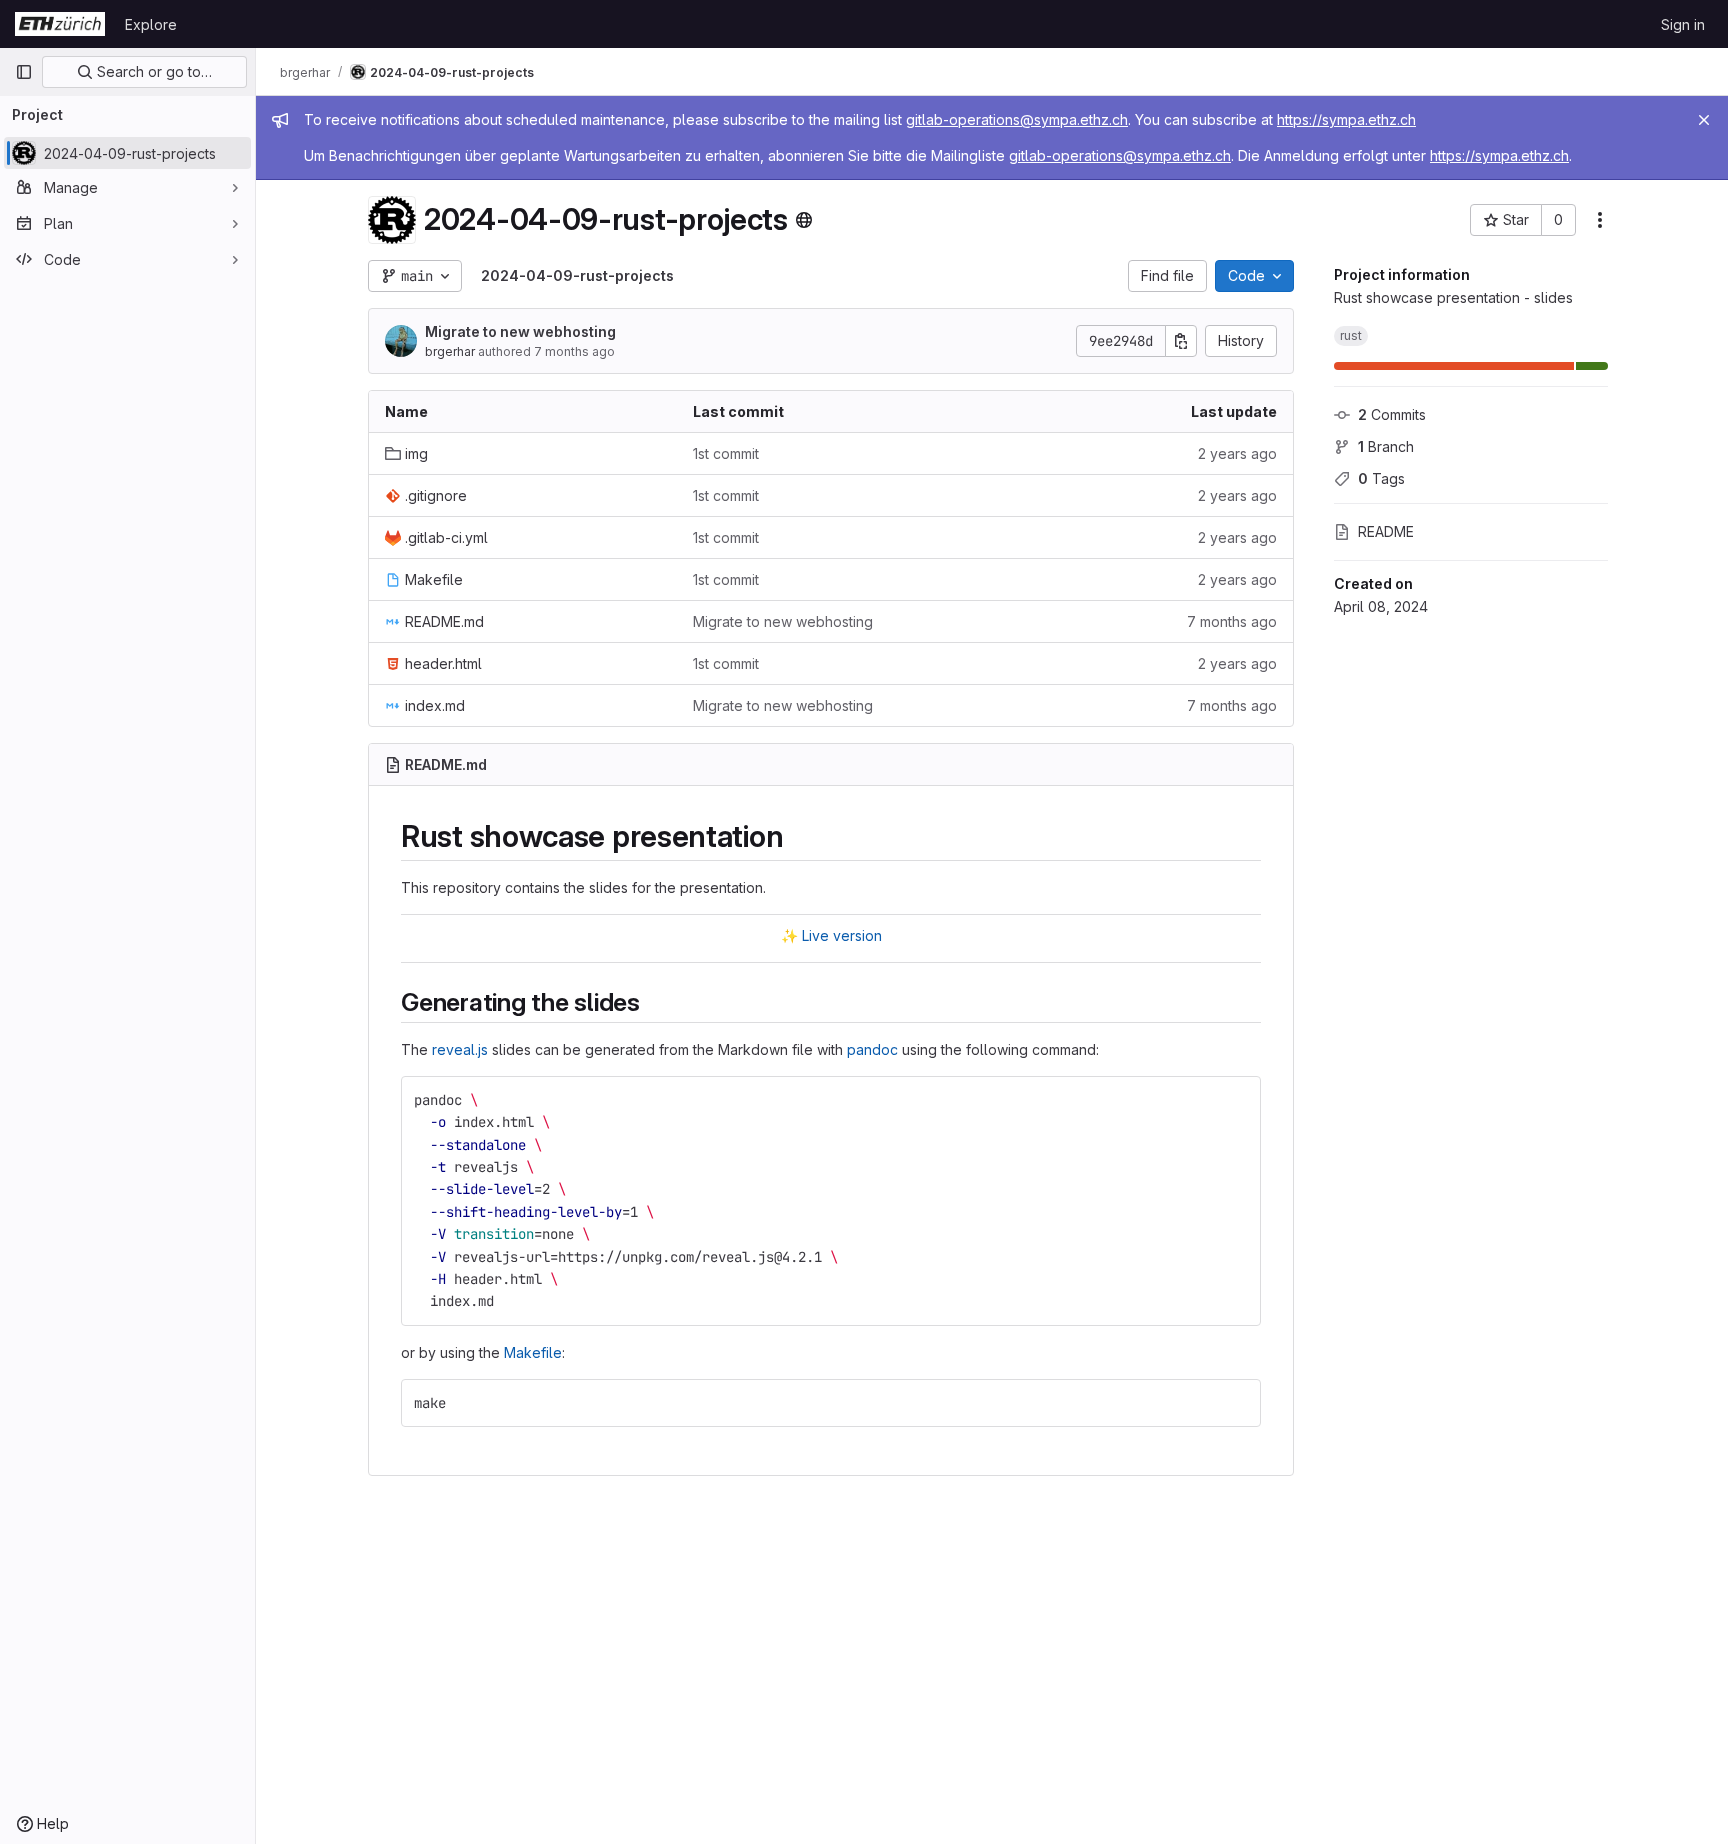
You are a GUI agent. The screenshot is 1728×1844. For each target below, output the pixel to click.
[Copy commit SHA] (1181, 341)
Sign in (1683, 24)
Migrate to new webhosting (520, 331)
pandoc (872, 1049)
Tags (1381, 478)
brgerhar (450, 351)
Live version (842, 935)
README (1386, 531)
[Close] (1704, 120)
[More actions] (1600, 220)
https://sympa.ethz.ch (1346, 119)
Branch (1386, 446)
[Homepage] (60, 24)
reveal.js (460, 1049)
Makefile (533, 1352)
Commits (1392, 414)
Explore (151, 24)
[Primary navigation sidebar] (24, 72)
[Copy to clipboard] (1237, 1100)
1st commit (726, 453)
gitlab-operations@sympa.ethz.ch (1017, 119)
